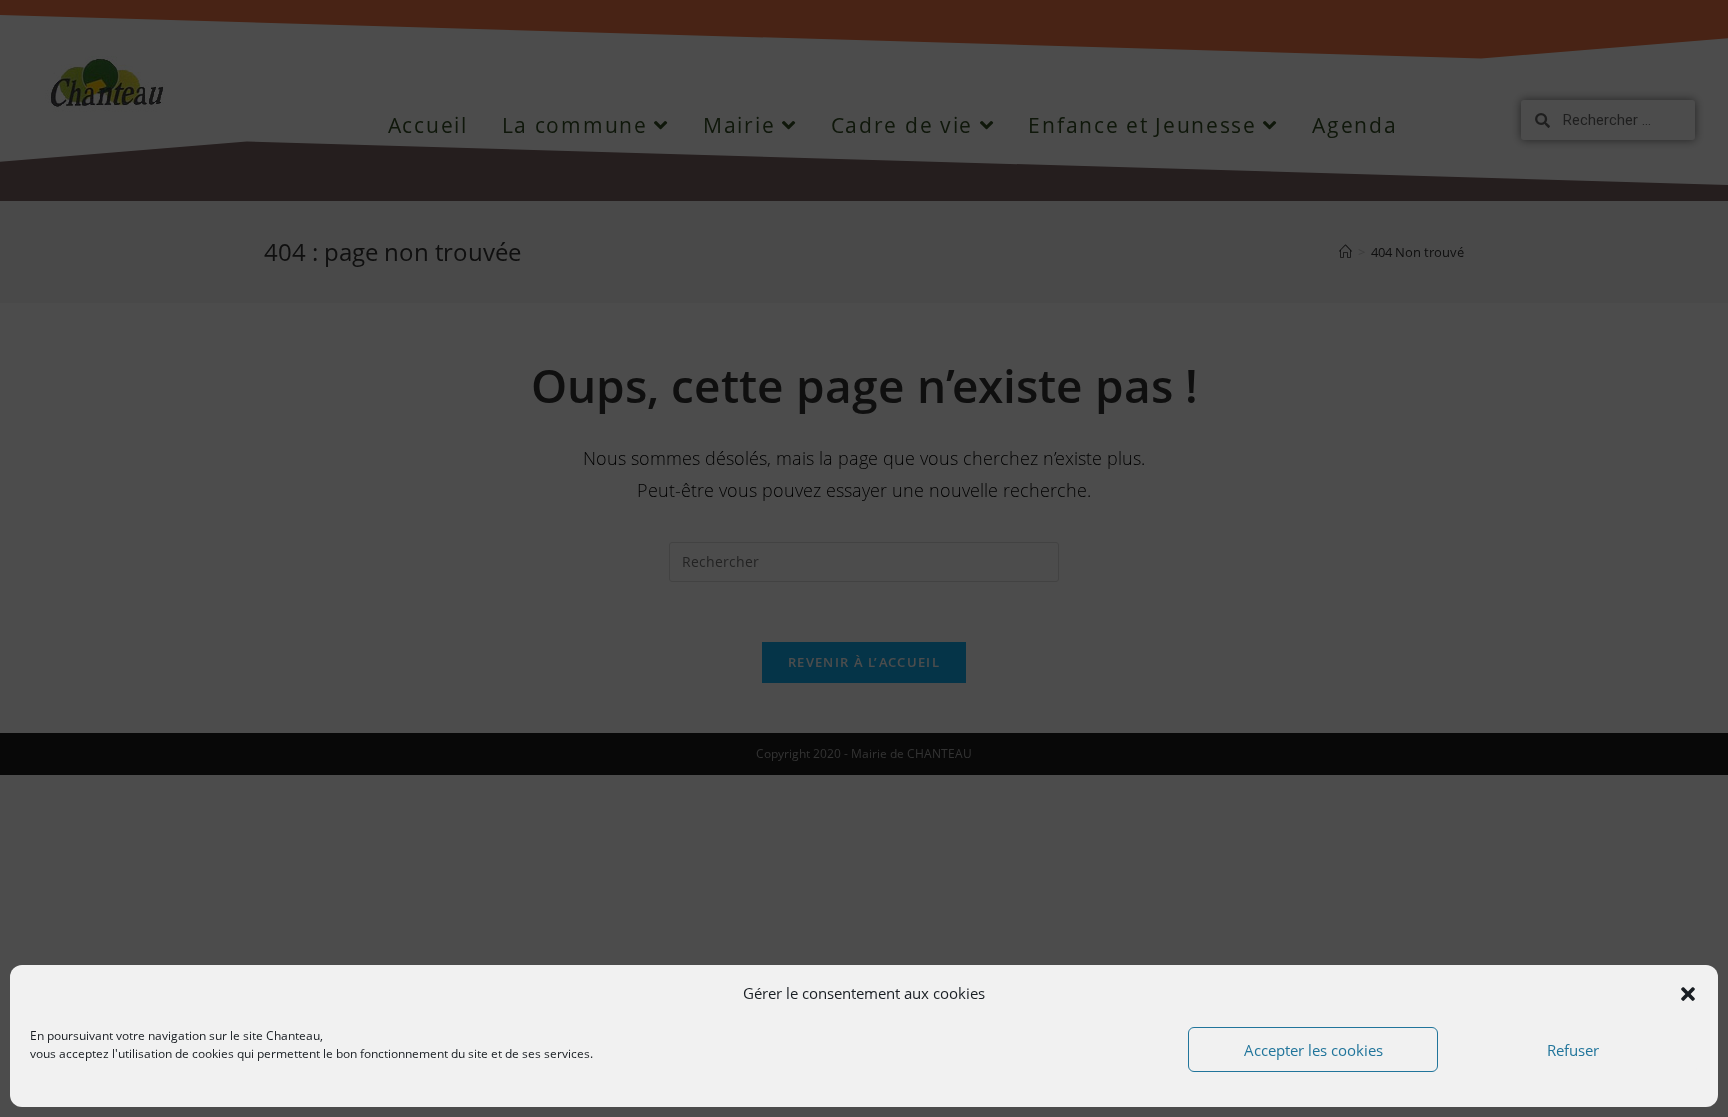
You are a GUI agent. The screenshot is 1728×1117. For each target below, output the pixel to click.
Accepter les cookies (1313, 1050)
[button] (1688, 994)
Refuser (1573, 1050)
